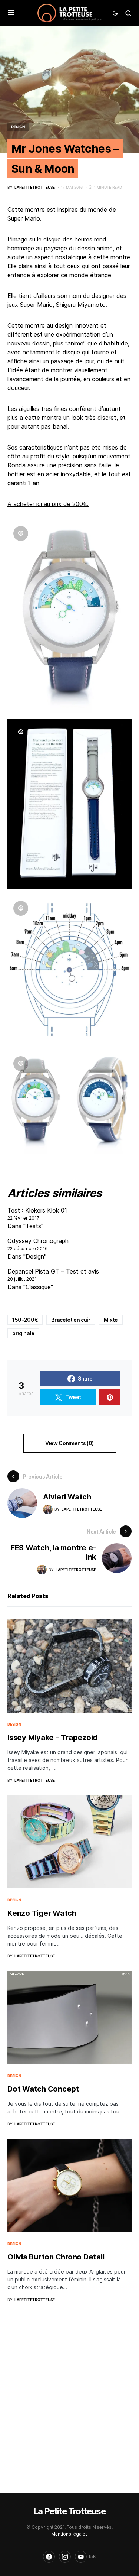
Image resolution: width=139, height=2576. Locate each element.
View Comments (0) (69, 1443)
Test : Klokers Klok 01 (37, 1210)
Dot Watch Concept (43, 2089)
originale (23, 1333)
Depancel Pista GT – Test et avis (53, 1271)
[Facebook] (49, 2557)
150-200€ (25, 1320)
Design (18, 127)
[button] (11, 13)
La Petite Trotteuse (69, 2511)
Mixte (111, 1320)
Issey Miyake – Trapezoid (52, 1738)
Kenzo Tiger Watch (42, 1913)
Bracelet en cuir (71, 1320)
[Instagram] (65, 2557)
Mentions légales (69, 2534)
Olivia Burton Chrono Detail (56, 2257)
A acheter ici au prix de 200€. (48, 504)
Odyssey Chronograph (38, 1241)
